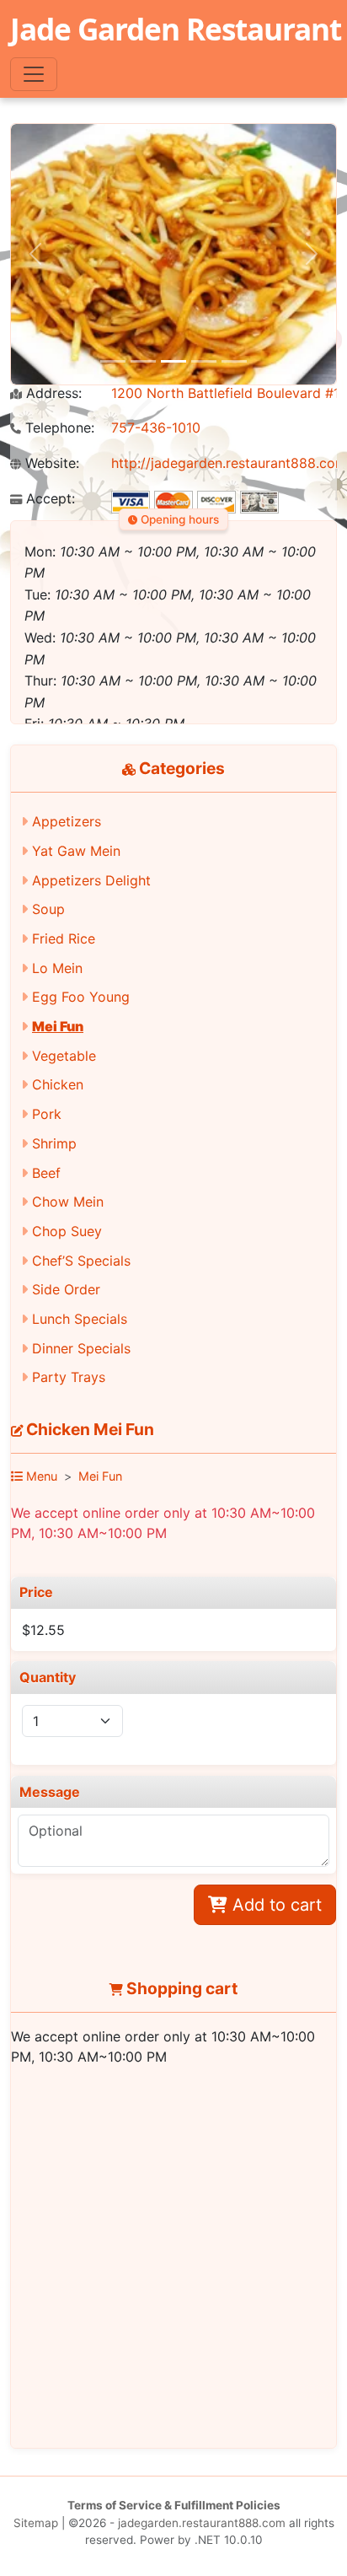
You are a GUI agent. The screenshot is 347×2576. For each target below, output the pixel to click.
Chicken (58, 1084)
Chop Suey (67, 1231)
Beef (46, 1173)
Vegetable (64, 1056)
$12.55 (43, 1630)
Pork (47, 1114)
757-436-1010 (156, 428)
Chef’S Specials (81, 1261)
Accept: (48, 499)
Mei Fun (58, 1026)
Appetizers (67, 821)
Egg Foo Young (81, 997)
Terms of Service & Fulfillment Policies (174, 2505)
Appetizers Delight (91, 880)
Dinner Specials (81, 1348)
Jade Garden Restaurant (176, 29)
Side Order (66, 1289)
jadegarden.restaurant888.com (202, 2523)
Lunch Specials (80, 1319)
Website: (50, 463)
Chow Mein (68, 1202)
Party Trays (69, 1377)
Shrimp (54, 1143)
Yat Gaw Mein (76, 851)
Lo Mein (57, 968)
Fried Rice (64, 938)
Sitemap (36, 2523)
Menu (40, 1476)
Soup (48, 909)
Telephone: (58, 428)
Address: (52, 393)
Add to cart (275, 1905)
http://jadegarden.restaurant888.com (229, 463)
